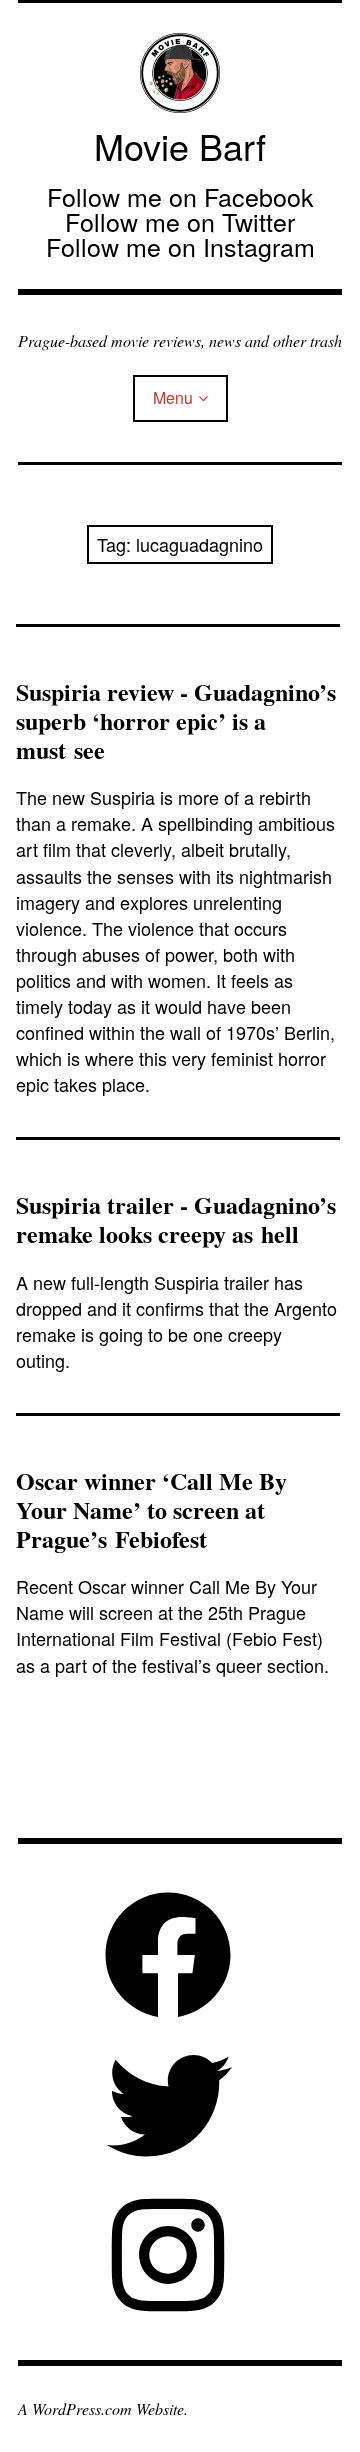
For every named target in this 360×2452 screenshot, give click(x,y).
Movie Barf (180, 145)
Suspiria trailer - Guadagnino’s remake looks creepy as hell (176, 1219)
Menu (173, 397)
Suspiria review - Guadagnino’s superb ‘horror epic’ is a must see (176, 720)
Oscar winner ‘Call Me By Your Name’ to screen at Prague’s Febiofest (151, 1509)
